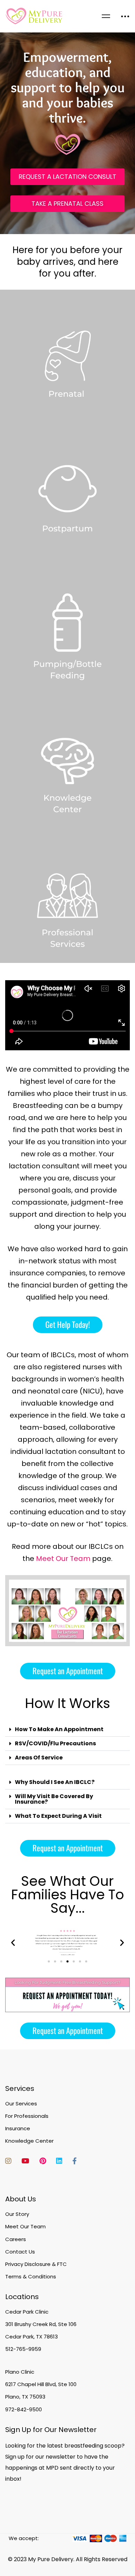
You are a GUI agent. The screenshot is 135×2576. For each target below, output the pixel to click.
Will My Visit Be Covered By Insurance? (54, 1799)
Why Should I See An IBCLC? (55, 1782)
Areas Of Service (39, 1758)
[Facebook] (75, 2161)
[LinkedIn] (59, 2161)
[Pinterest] (43, 2161)
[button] (68, 1325)
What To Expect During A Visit (58, 1816)
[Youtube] (25, 2161)
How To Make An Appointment (59, 1729)
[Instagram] (8, 2161)
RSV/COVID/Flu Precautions (55, 1743)
